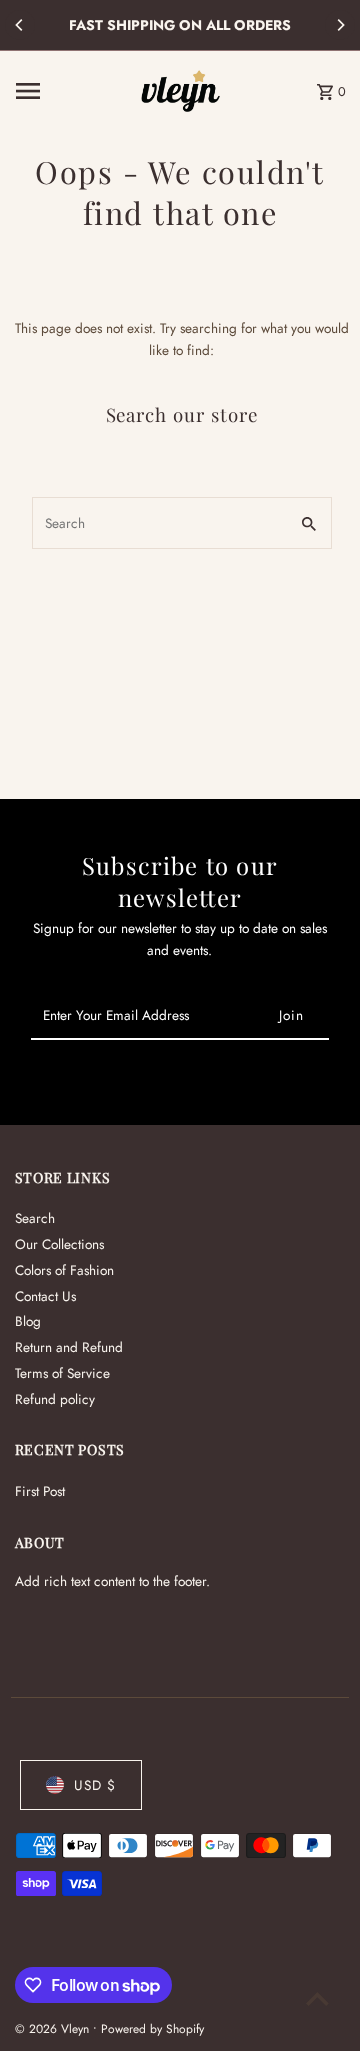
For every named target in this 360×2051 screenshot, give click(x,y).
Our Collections (59, 1244)
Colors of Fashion (64, 1270)
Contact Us (45, 1296)
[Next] (340, 25)
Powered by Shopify (152, 2029)
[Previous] (20, 25)
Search (35, 1218)
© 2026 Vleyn (54, 2029)
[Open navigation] (71, 91)
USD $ (95, 1785)
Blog (28, 1321)
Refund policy (55, 1399)
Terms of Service (62, 1373)
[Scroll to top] (317, 1998)
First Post (40, 1491)
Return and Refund (69, 1347)
